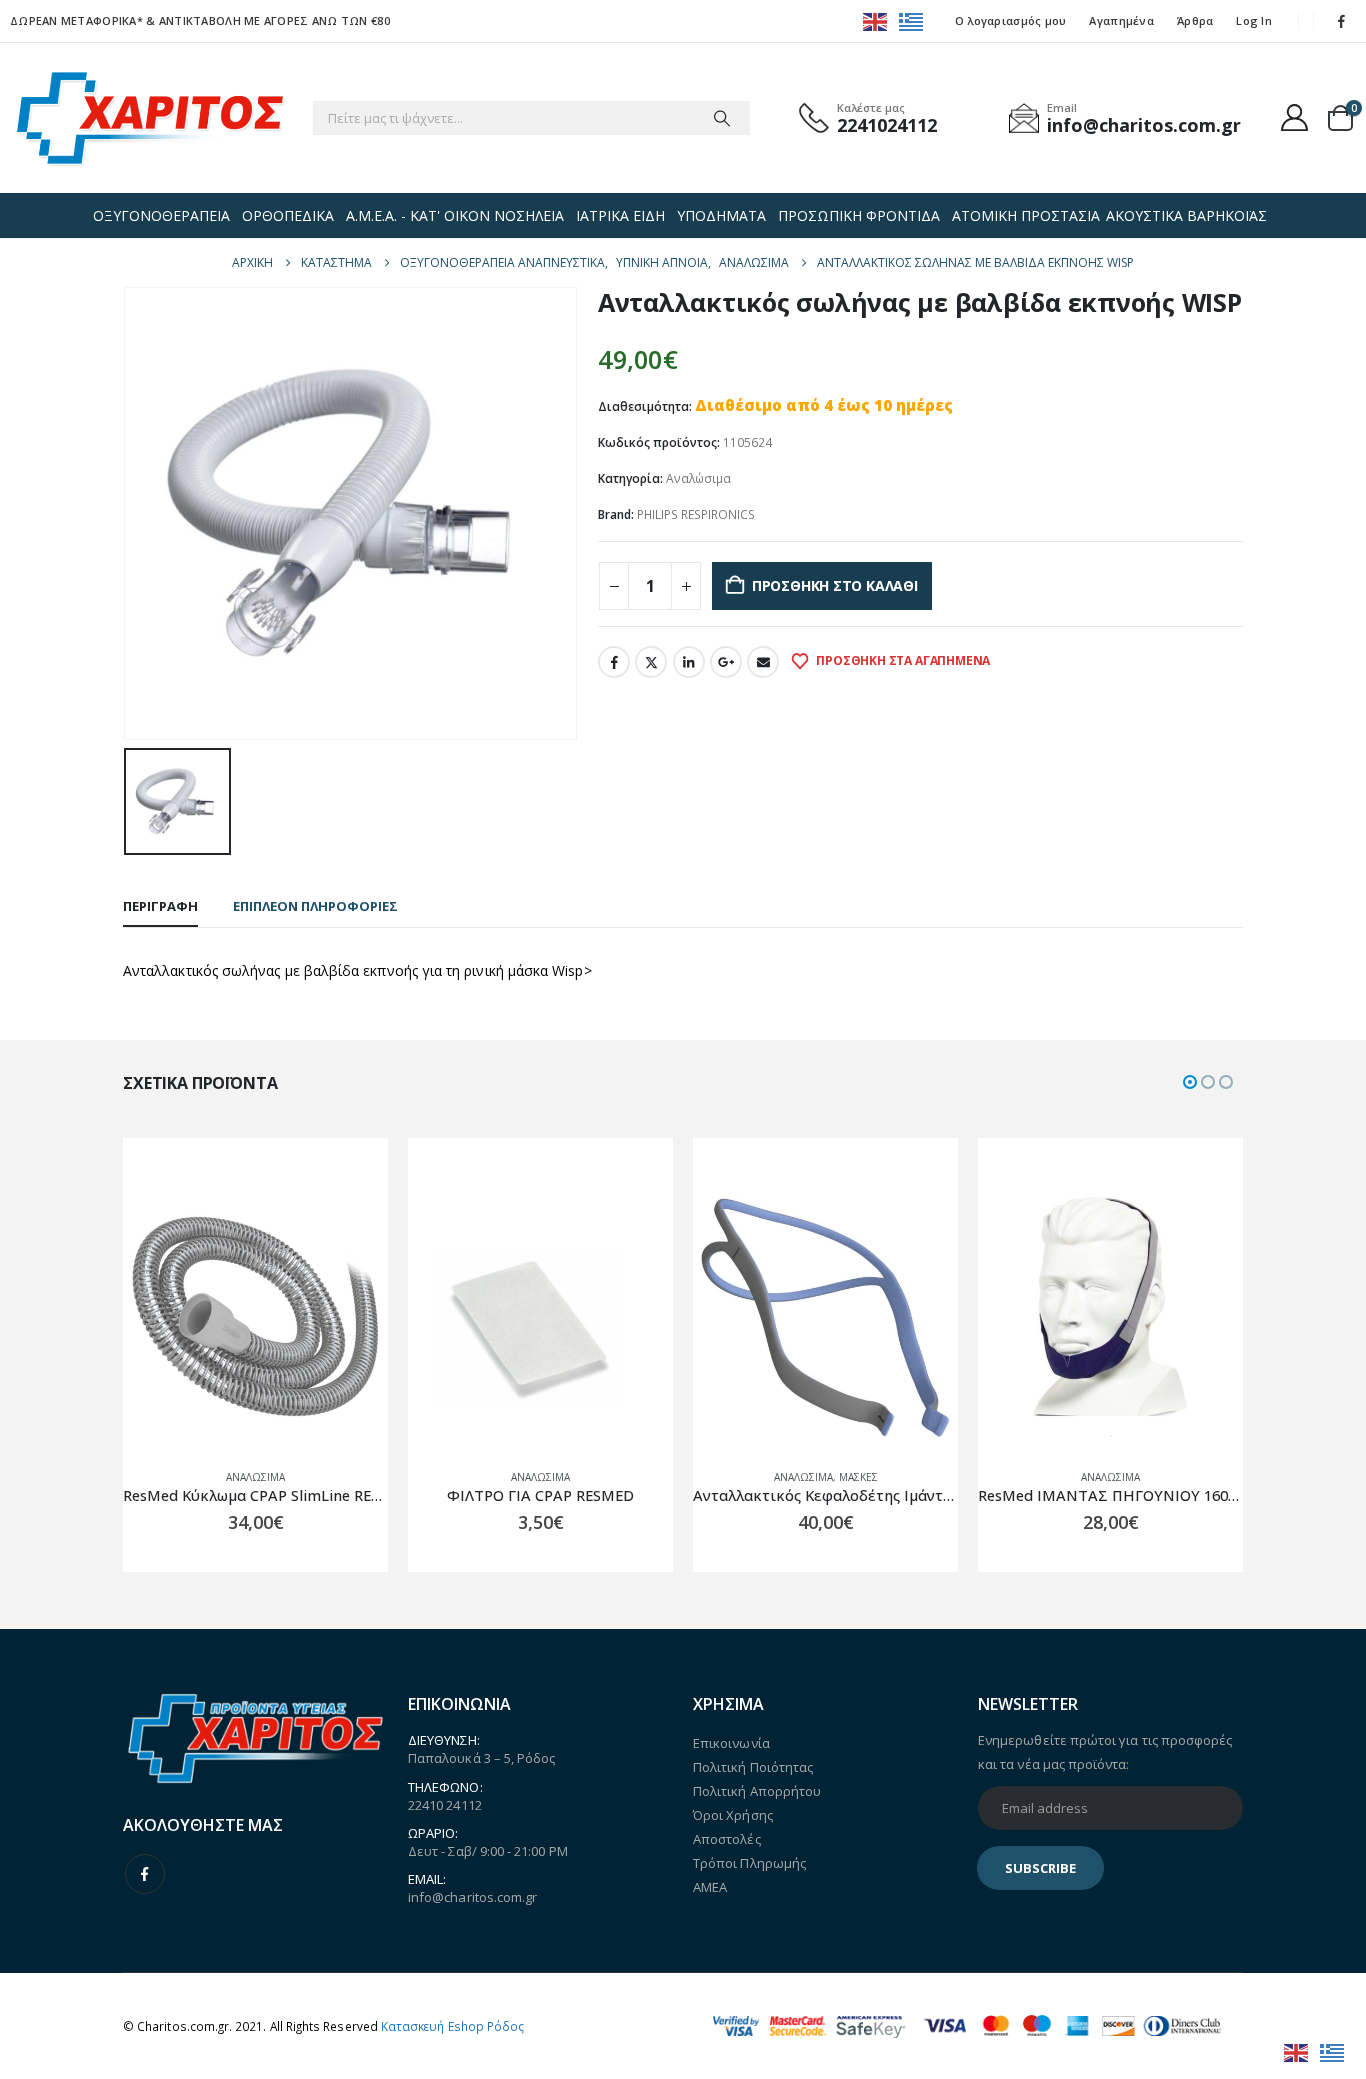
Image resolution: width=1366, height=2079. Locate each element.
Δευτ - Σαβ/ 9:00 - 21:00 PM (488, 1851)
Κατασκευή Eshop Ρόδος (452, 2026)
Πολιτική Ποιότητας (753, 1767)
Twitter (651, 662)
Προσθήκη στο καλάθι (835, 585)
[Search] (722, 118)
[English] (876, 20)
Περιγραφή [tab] (160, 906)
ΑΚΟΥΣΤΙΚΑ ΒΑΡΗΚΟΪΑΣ (1186, 215)
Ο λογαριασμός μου (1011, 20)
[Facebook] (1342, 21)
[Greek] (912, 20)
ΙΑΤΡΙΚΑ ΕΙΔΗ (620, 215)
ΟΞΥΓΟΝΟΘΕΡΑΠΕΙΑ (161, 215)
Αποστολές (727, 1839)
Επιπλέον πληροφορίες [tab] (315, 906)
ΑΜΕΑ (710, 1887)
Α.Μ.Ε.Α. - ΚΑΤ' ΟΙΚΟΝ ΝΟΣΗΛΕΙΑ (455, 215)
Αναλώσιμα (698, 478)
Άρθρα (1195, 20)
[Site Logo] (150, 118)
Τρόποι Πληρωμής (749, 1863)
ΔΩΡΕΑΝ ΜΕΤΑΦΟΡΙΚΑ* (76, 20)
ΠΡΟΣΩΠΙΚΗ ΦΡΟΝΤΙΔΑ (859, 215)
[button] (1190, 1082)
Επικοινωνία (731, 1743)
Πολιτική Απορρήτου (757, 1791)
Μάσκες (858, 1477)
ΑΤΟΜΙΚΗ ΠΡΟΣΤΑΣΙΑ (1026, 215)
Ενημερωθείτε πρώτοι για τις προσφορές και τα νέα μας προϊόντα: (1105, 1752)
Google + (726, 662)
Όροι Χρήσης (733, 1815)
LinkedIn (689, 662)
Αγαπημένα (1121, 20)
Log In (1254, 20)
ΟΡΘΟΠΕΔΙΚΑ (288, 215)
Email (763, 662)
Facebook (614, 662)
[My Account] (1295, 117)
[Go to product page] (255, 1320)
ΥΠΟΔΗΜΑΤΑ (721, 215)
